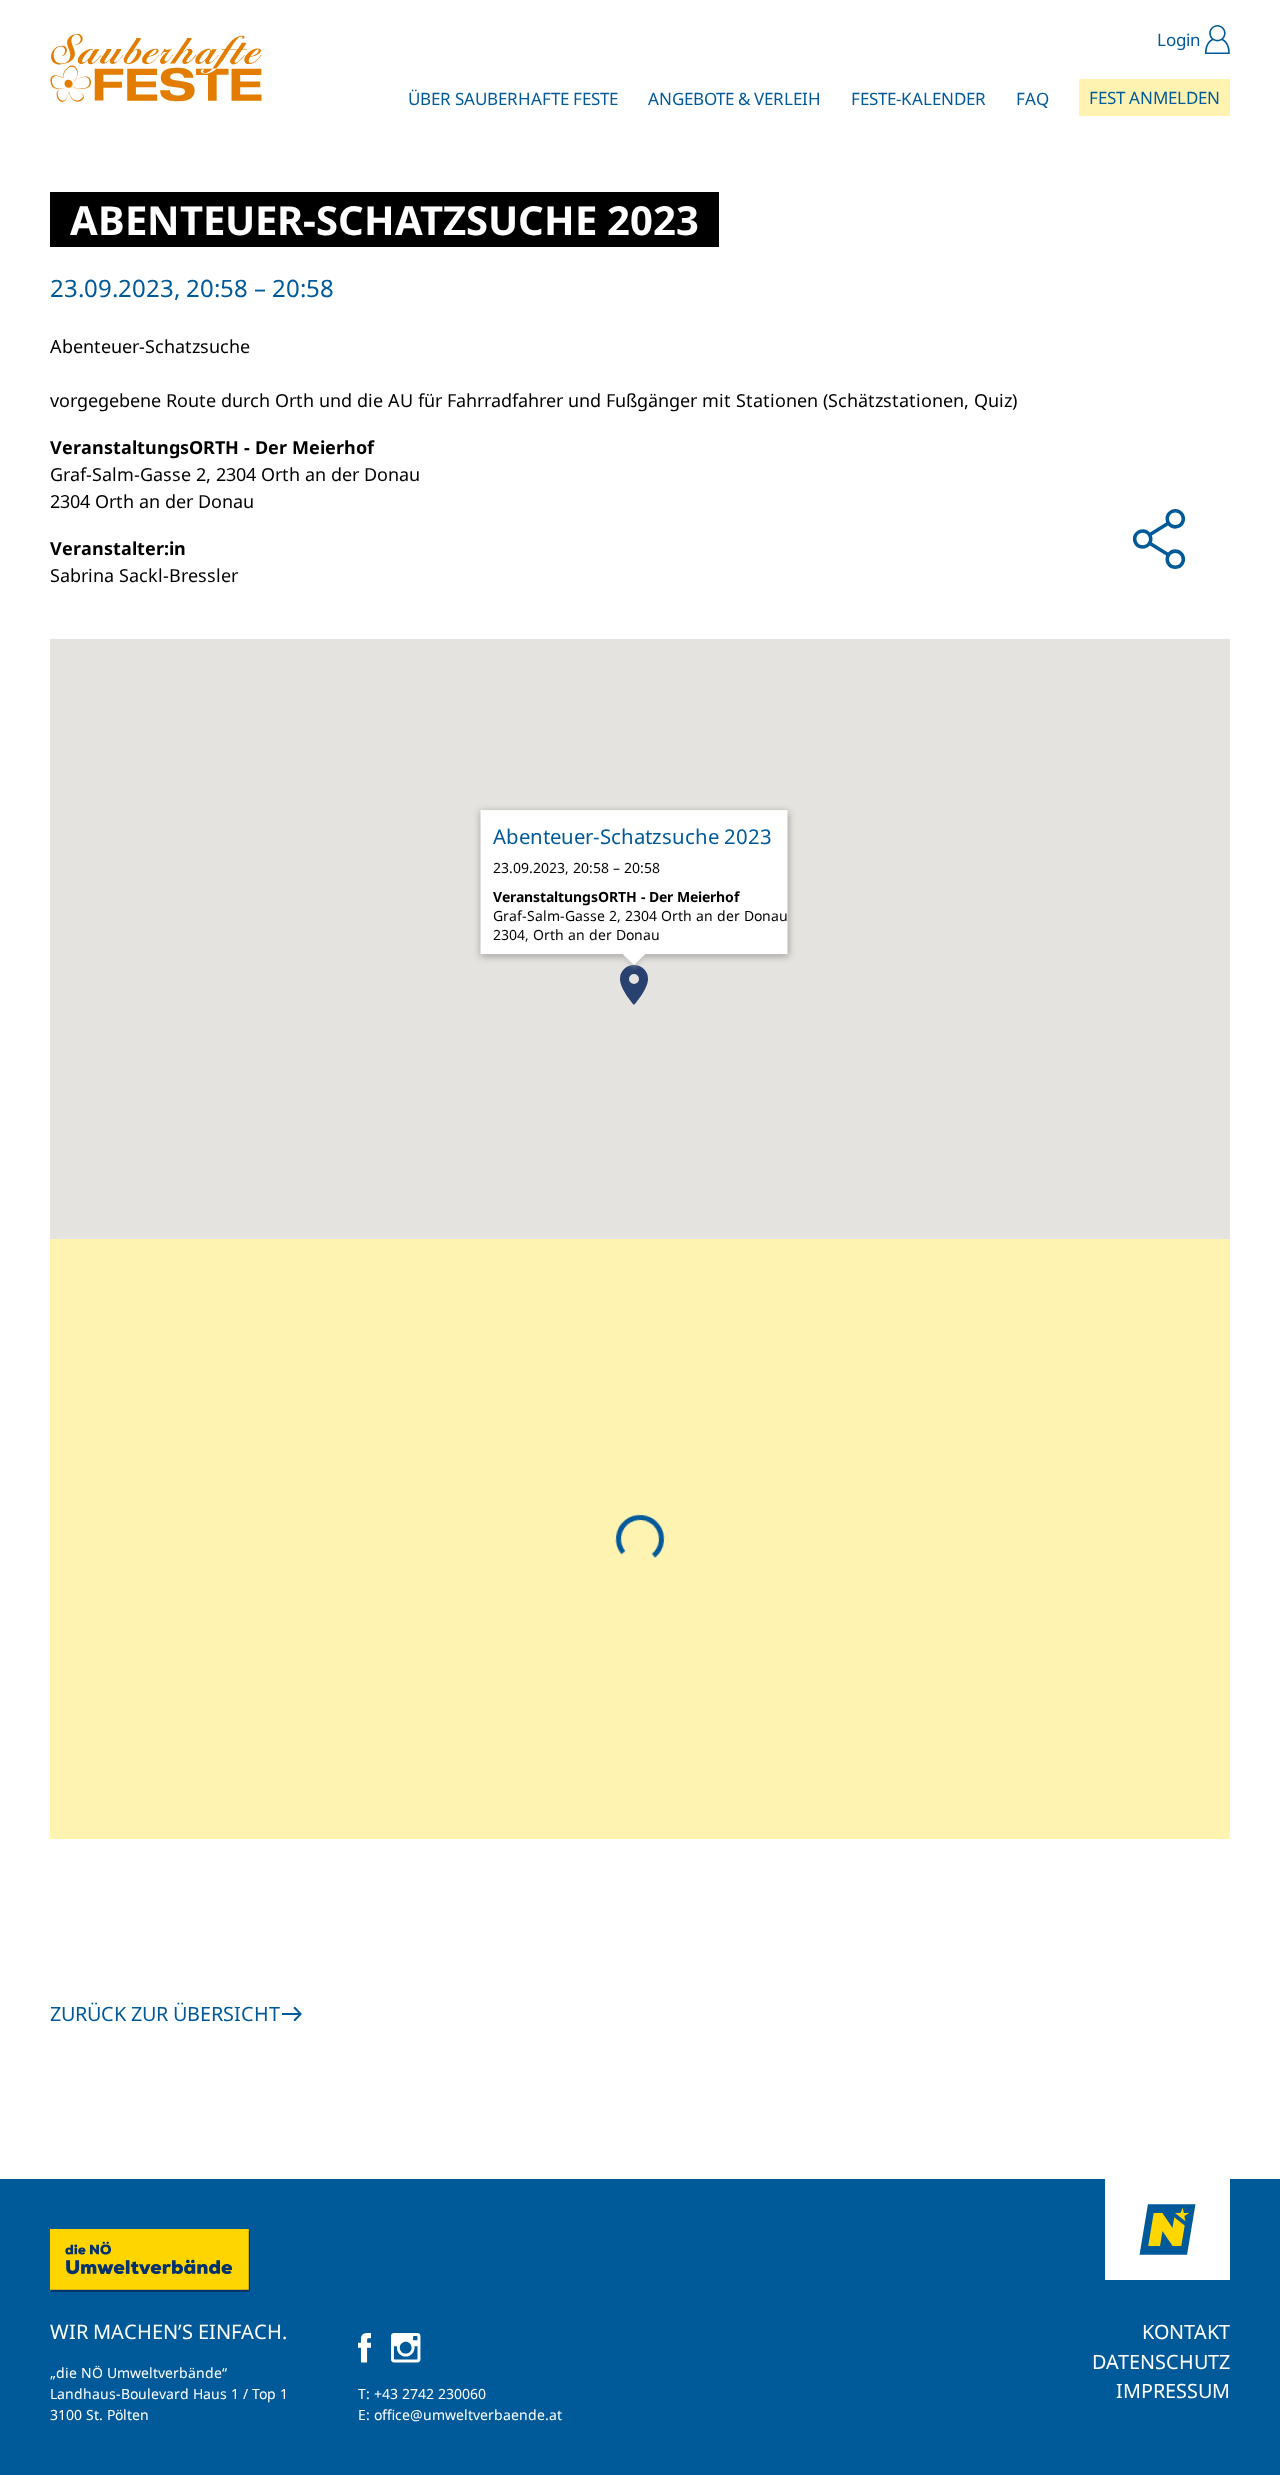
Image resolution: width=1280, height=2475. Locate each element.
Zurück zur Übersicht (165, 2013)
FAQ (1032, 98)
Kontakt (1186, 2331)
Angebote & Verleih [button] (734, 98)
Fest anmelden (1154, 97)
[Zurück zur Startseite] (156, 68)
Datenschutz (1161, 2361)
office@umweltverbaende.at (468, 2414)
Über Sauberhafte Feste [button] (513, 98)
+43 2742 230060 (430, 2393)
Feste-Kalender (918, 98)
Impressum (1173, 2390)
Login (1179, 39)
